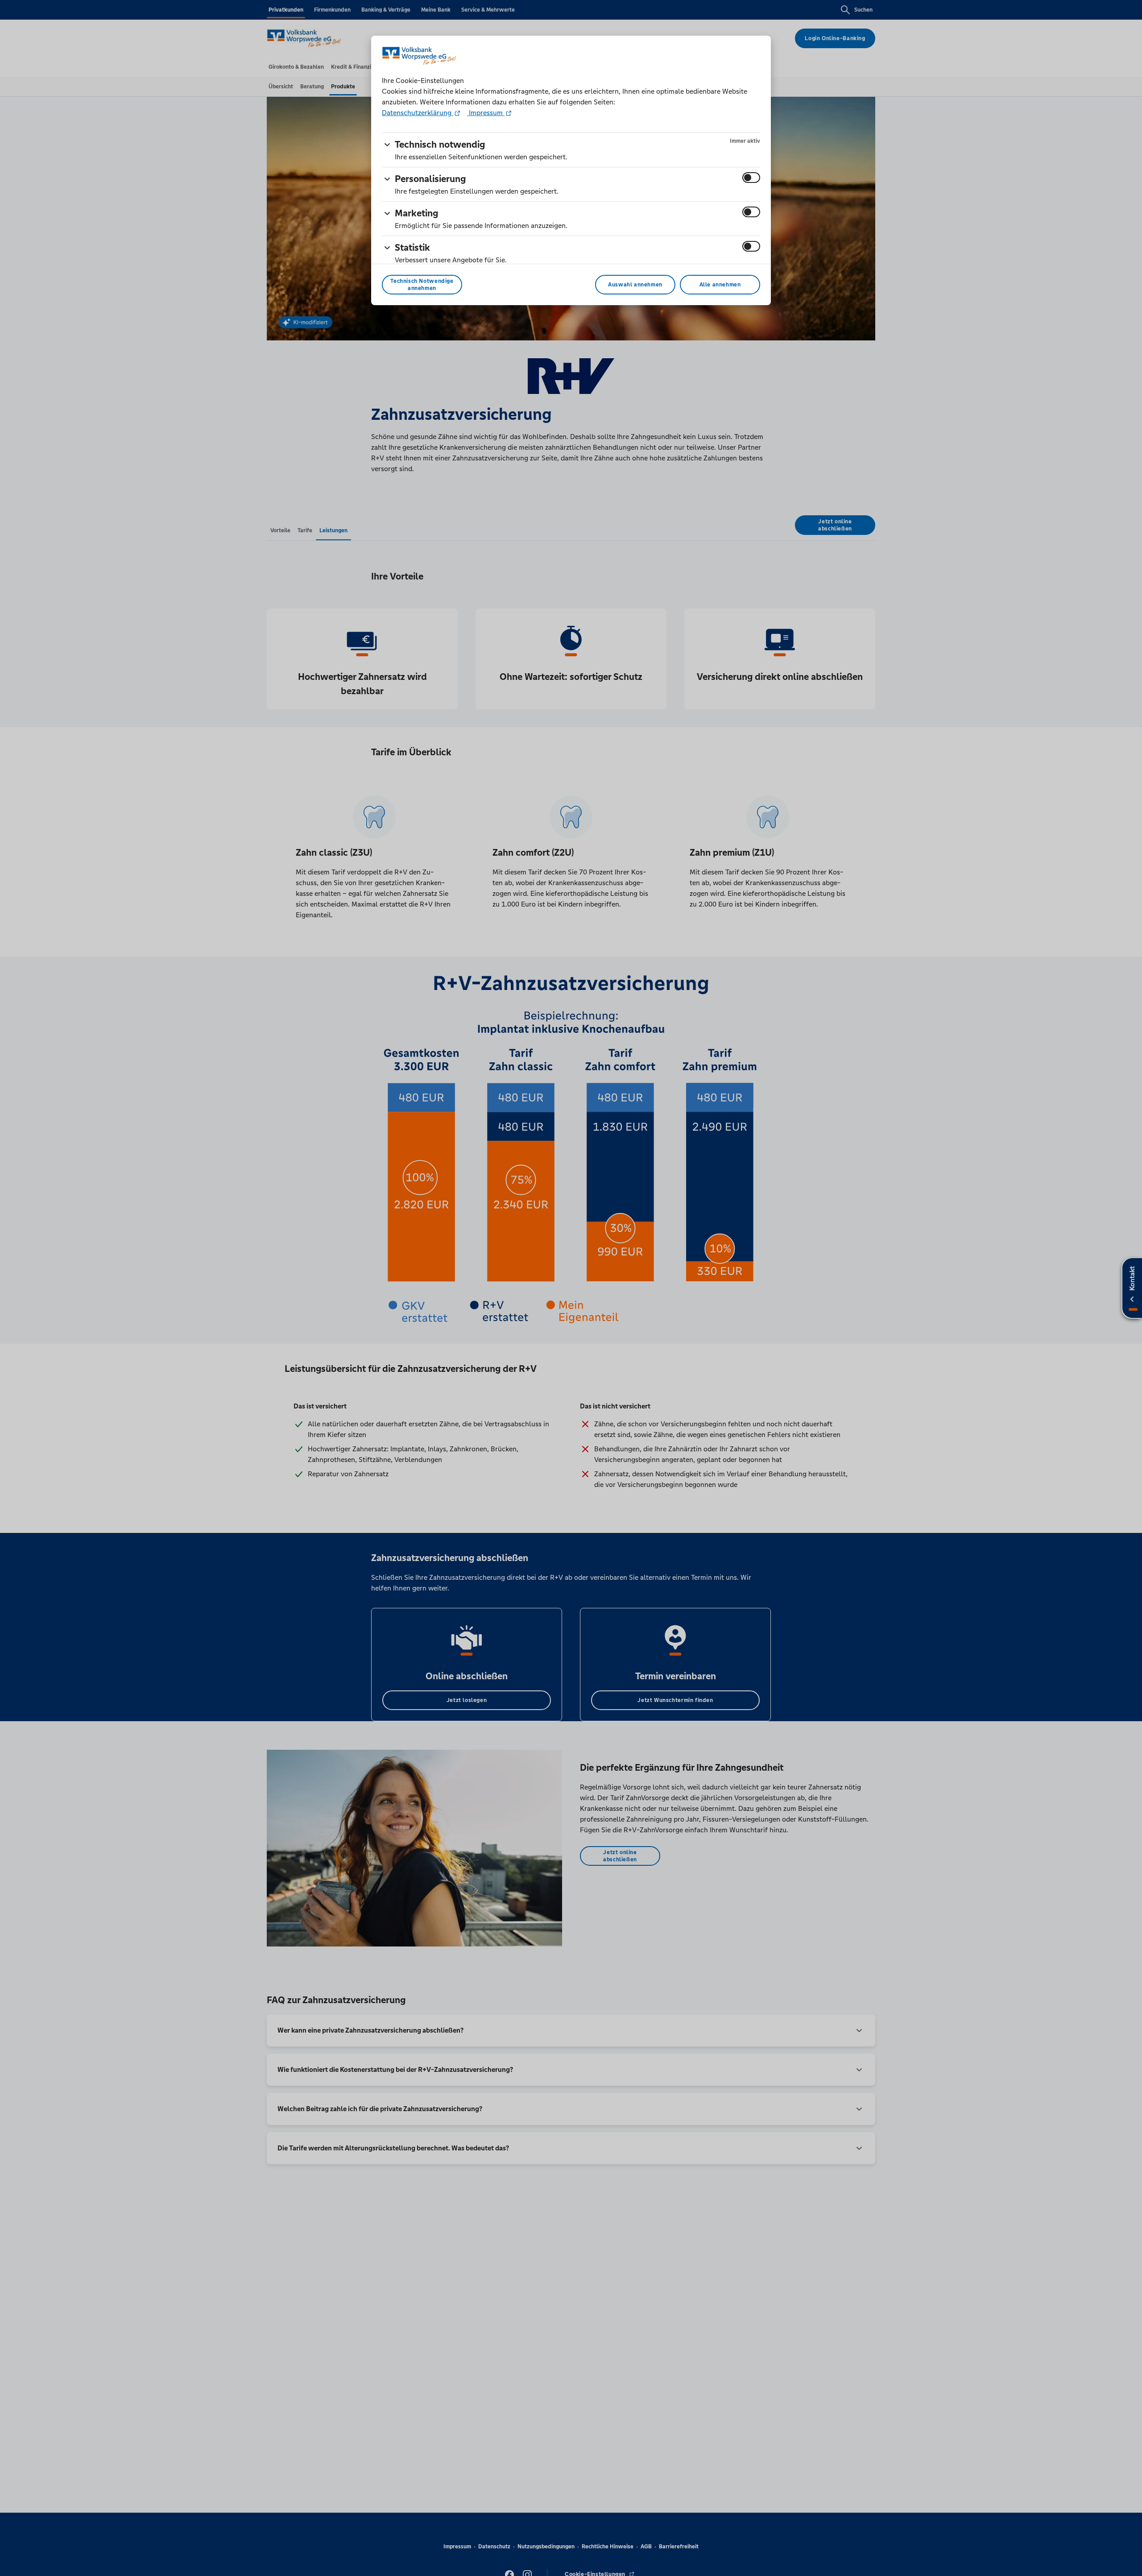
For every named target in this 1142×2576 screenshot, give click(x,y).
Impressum (486, 113)
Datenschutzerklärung (418, 113)
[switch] (751, 178)
